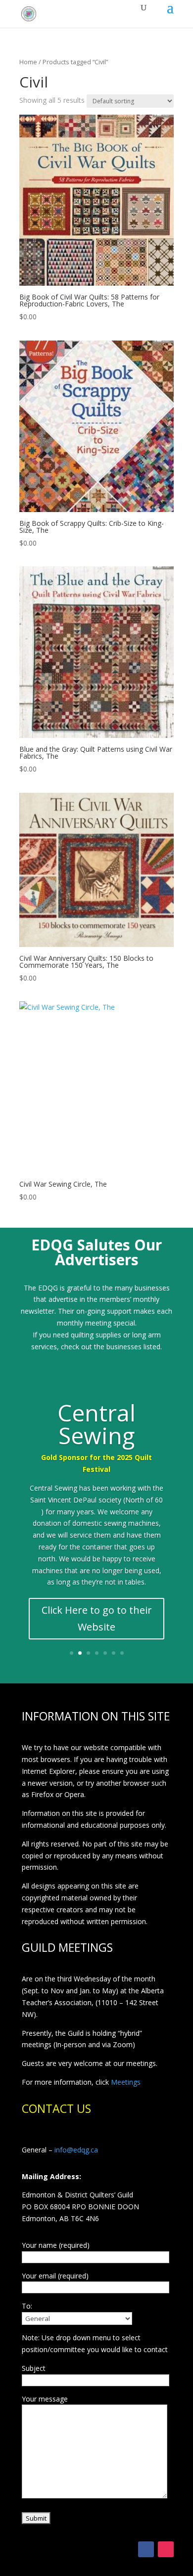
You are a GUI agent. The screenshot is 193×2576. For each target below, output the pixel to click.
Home (28, 62)
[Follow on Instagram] (166, 2549)
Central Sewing (96, 1424)
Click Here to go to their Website (97, 1618)
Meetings (126, 2082)
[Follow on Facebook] (146, 2549)
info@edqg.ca (76, 2150)
